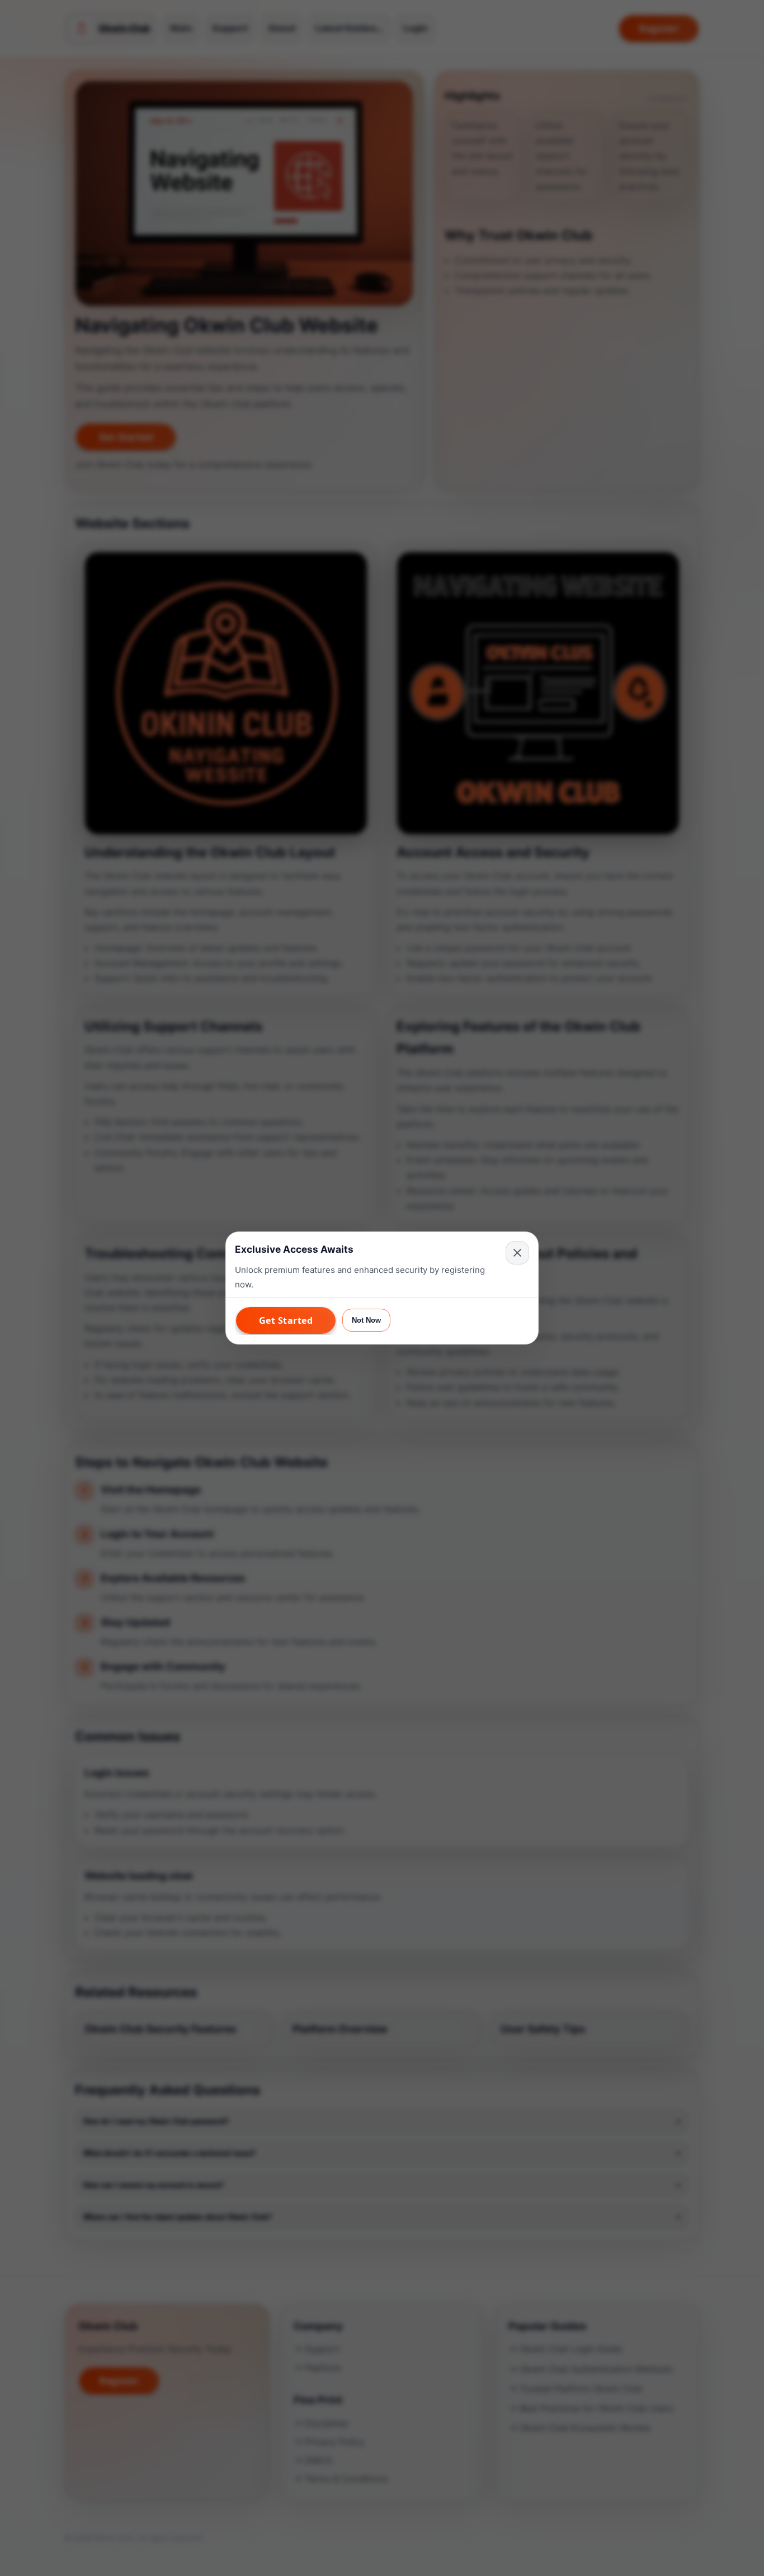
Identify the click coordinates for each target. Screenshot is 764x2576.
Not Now (366, 1320)
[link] (286, 1320)
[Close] (517, 1253)
